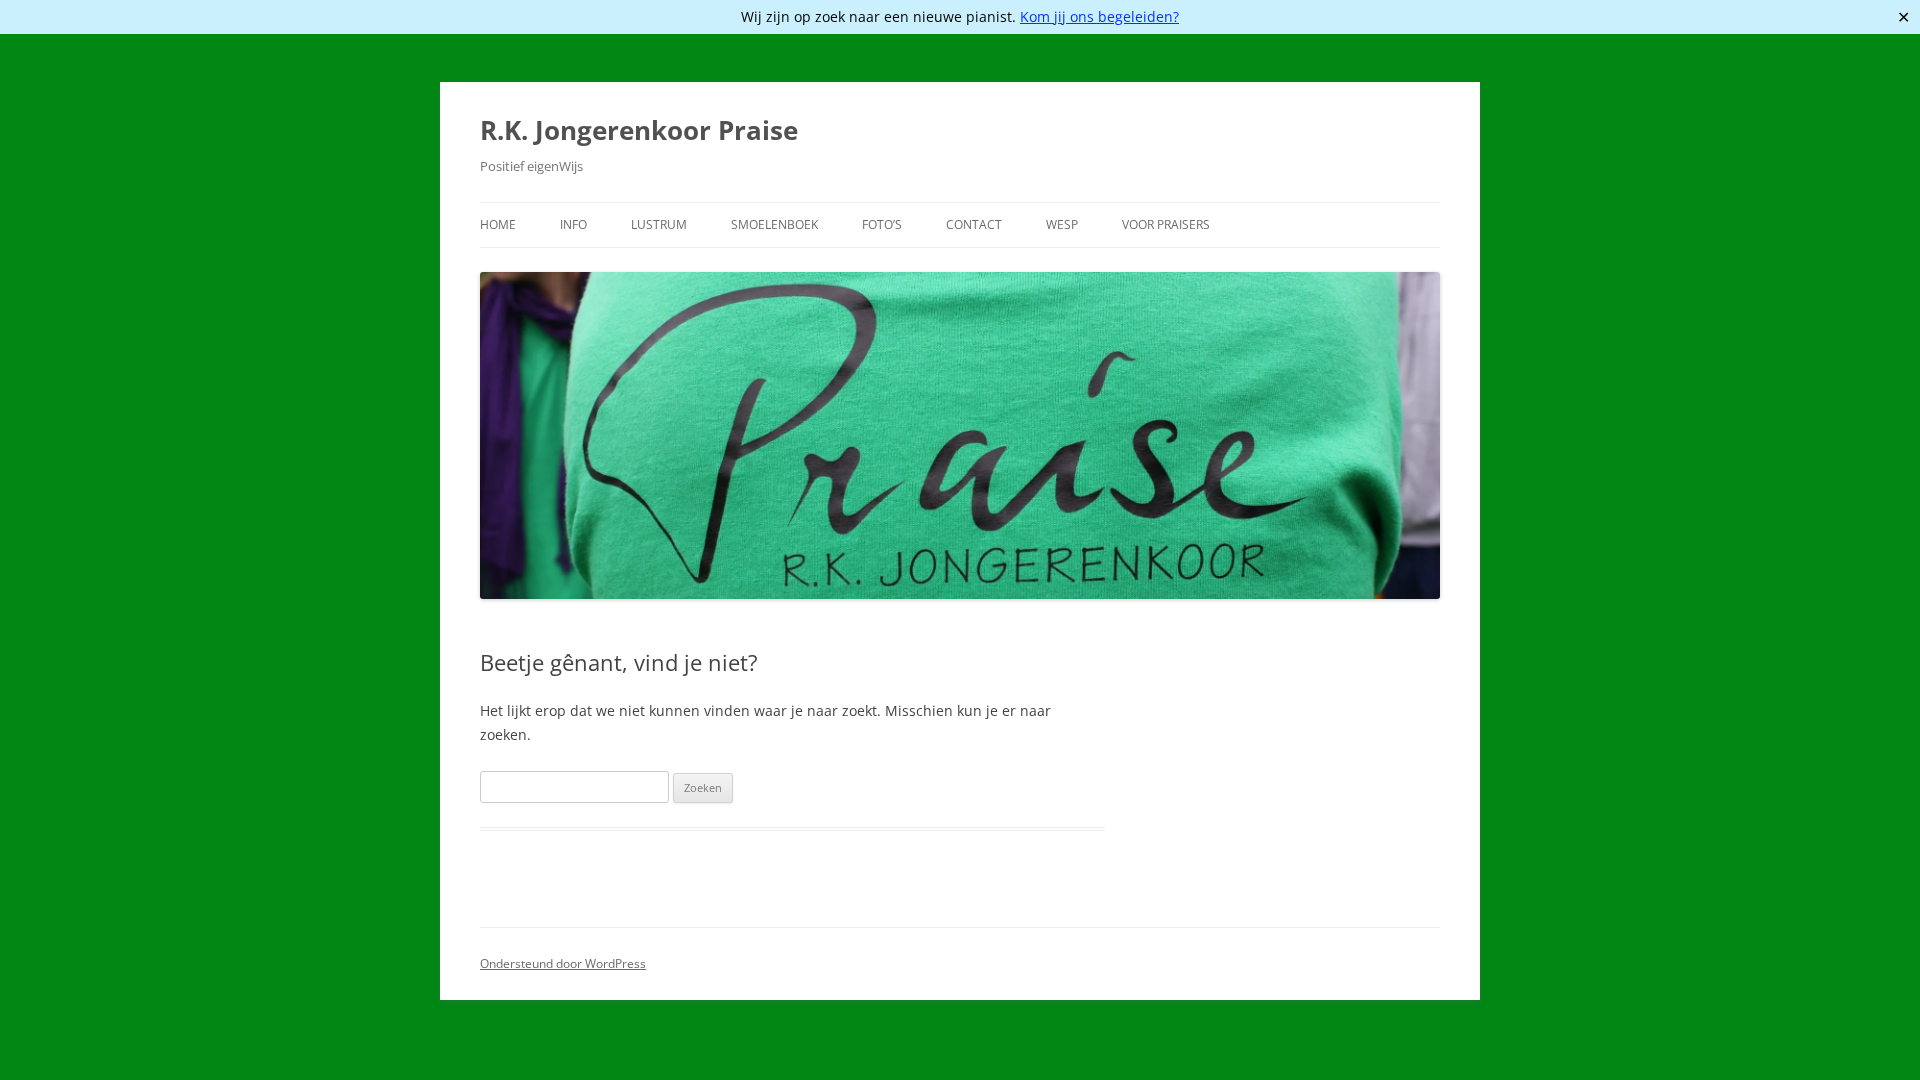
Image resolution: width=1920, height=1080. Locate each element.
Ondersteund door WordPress (563, 963)
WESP (1062, 224)
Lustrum (659, 224)
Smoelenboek (774, 224)
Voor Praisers (1166, 224)
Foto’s (882, 224)
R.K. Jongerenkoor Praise (639, 130)
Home (498, 224)
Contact (974, 224)
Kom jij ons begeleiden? (1099, 16)
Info (573, 224)
